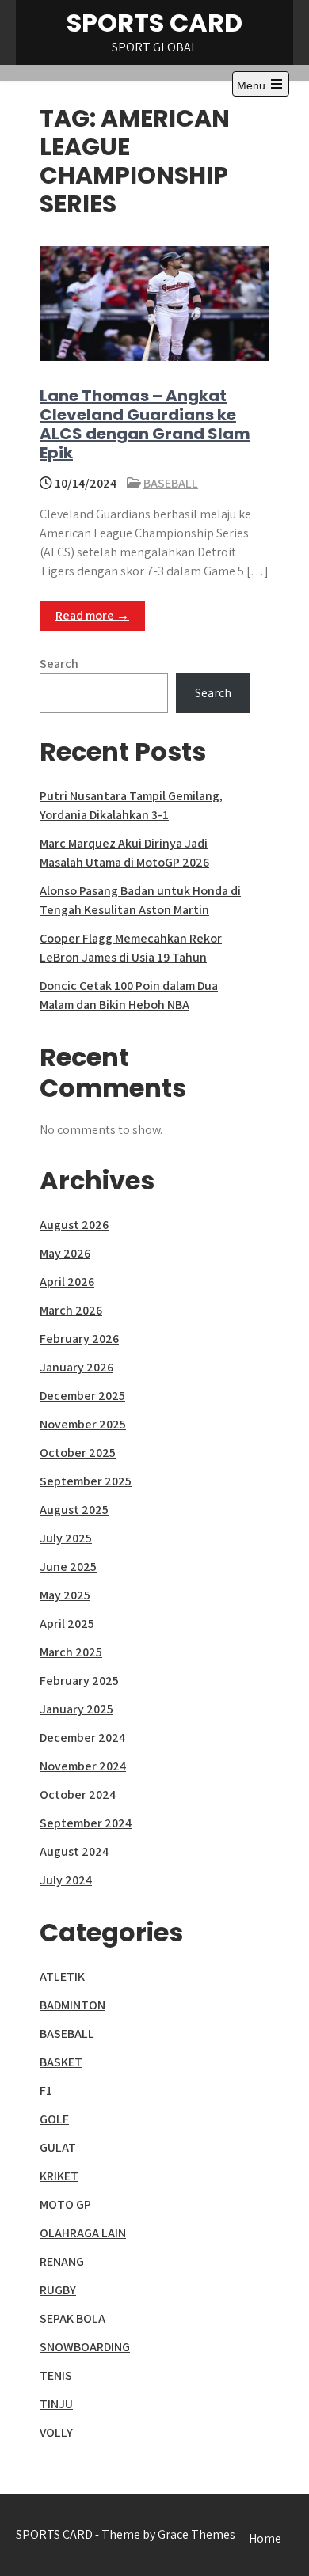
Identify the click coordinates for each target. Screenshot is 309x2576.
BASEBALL (171, 483)
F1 (46, 2090)
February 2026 (79, 1339)
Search (59, 664)
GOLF (54, 2119)
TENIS (56, 2375)
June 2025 (68, 1567)
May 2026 (65, 1253)
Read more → (92, 615)
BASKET (61, 2062)
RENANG (62, 2261)
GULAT (58, 2147)
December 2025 (82, 1396)
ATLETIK (62, 1977)
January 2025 (76, 1709)
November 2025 (83, 1424)
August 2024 (74, 1851)
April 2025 (67, 1624)
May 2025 (65, 1595)
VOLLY (56, 2432)
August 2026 (74, 1225)
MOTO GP (65, 2204)
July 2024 (66, 1880)
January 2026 (76, 1367)
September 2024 (86, 1823)
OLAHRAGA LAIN (83, 2233)
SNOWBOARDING (85, 2347)
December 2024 (82, 1738)
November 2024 (83, 1766)
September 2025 (86, 1481)
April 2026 (67, 1282)
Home (265, 2538)
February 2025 (79, 1681)
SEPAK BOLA (72, 2318)
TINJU (56, 2404)
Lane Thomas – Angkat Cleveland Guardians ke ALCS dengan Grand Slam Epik (145, 424)
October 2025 (78, 1453)
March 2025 (71, 1652)
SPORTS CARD (154, 23)
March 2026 (71, 1310)
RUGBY (58, 2290)
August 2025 (74, 1510)
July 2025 (66, 1538)
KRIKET (59, 2176)
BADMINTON (72, 2005)
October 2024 (78, 1794)
